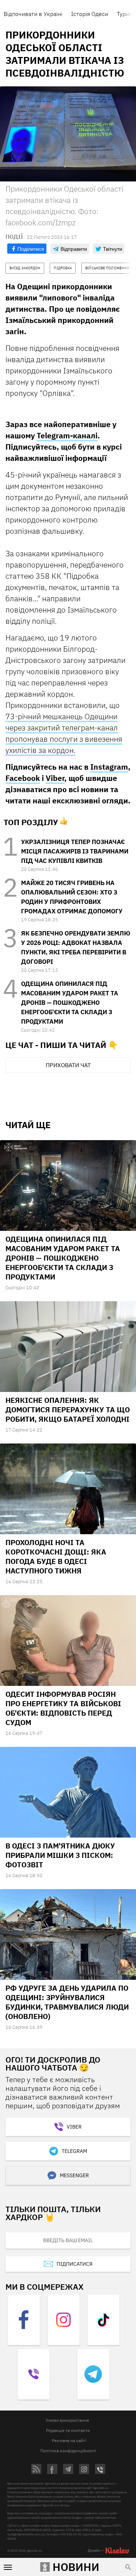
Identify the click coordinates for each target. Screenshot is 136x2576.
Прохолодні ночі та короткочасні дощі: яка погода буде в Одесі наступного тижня (56, 1557)
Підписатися (75, 2264)
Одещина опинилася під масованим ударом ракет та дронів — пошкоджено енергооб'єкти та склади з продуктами (70, 1003)
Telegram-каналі (67, 435)
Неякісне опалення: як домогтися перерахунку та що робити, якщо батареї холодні (68, 1410)
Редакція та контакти (68, 2430)
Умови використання (67, 2420)
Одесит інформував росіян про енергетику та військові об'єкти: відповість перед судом (63, 1708)
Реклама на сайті (69, 2440)
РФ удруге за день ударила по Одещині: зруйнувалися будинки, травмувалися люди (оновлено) (67, 2002)
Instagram (109, 767)
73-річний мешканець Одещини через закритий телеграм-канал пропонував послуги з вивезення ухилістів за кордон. (64, 733)
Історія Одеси (90, 14)
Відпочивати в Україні (33, 14)
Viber (55, 778)
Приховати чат (68, 1065)
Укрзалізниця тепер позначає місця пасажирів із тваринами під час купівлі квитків (75, 851)
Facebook (23, 778)
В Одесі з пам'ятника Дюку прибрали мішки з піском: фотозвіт (60, 1855)
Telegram (74, 2151)
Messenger (74, 2175)
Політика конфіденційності (68, 2451)
